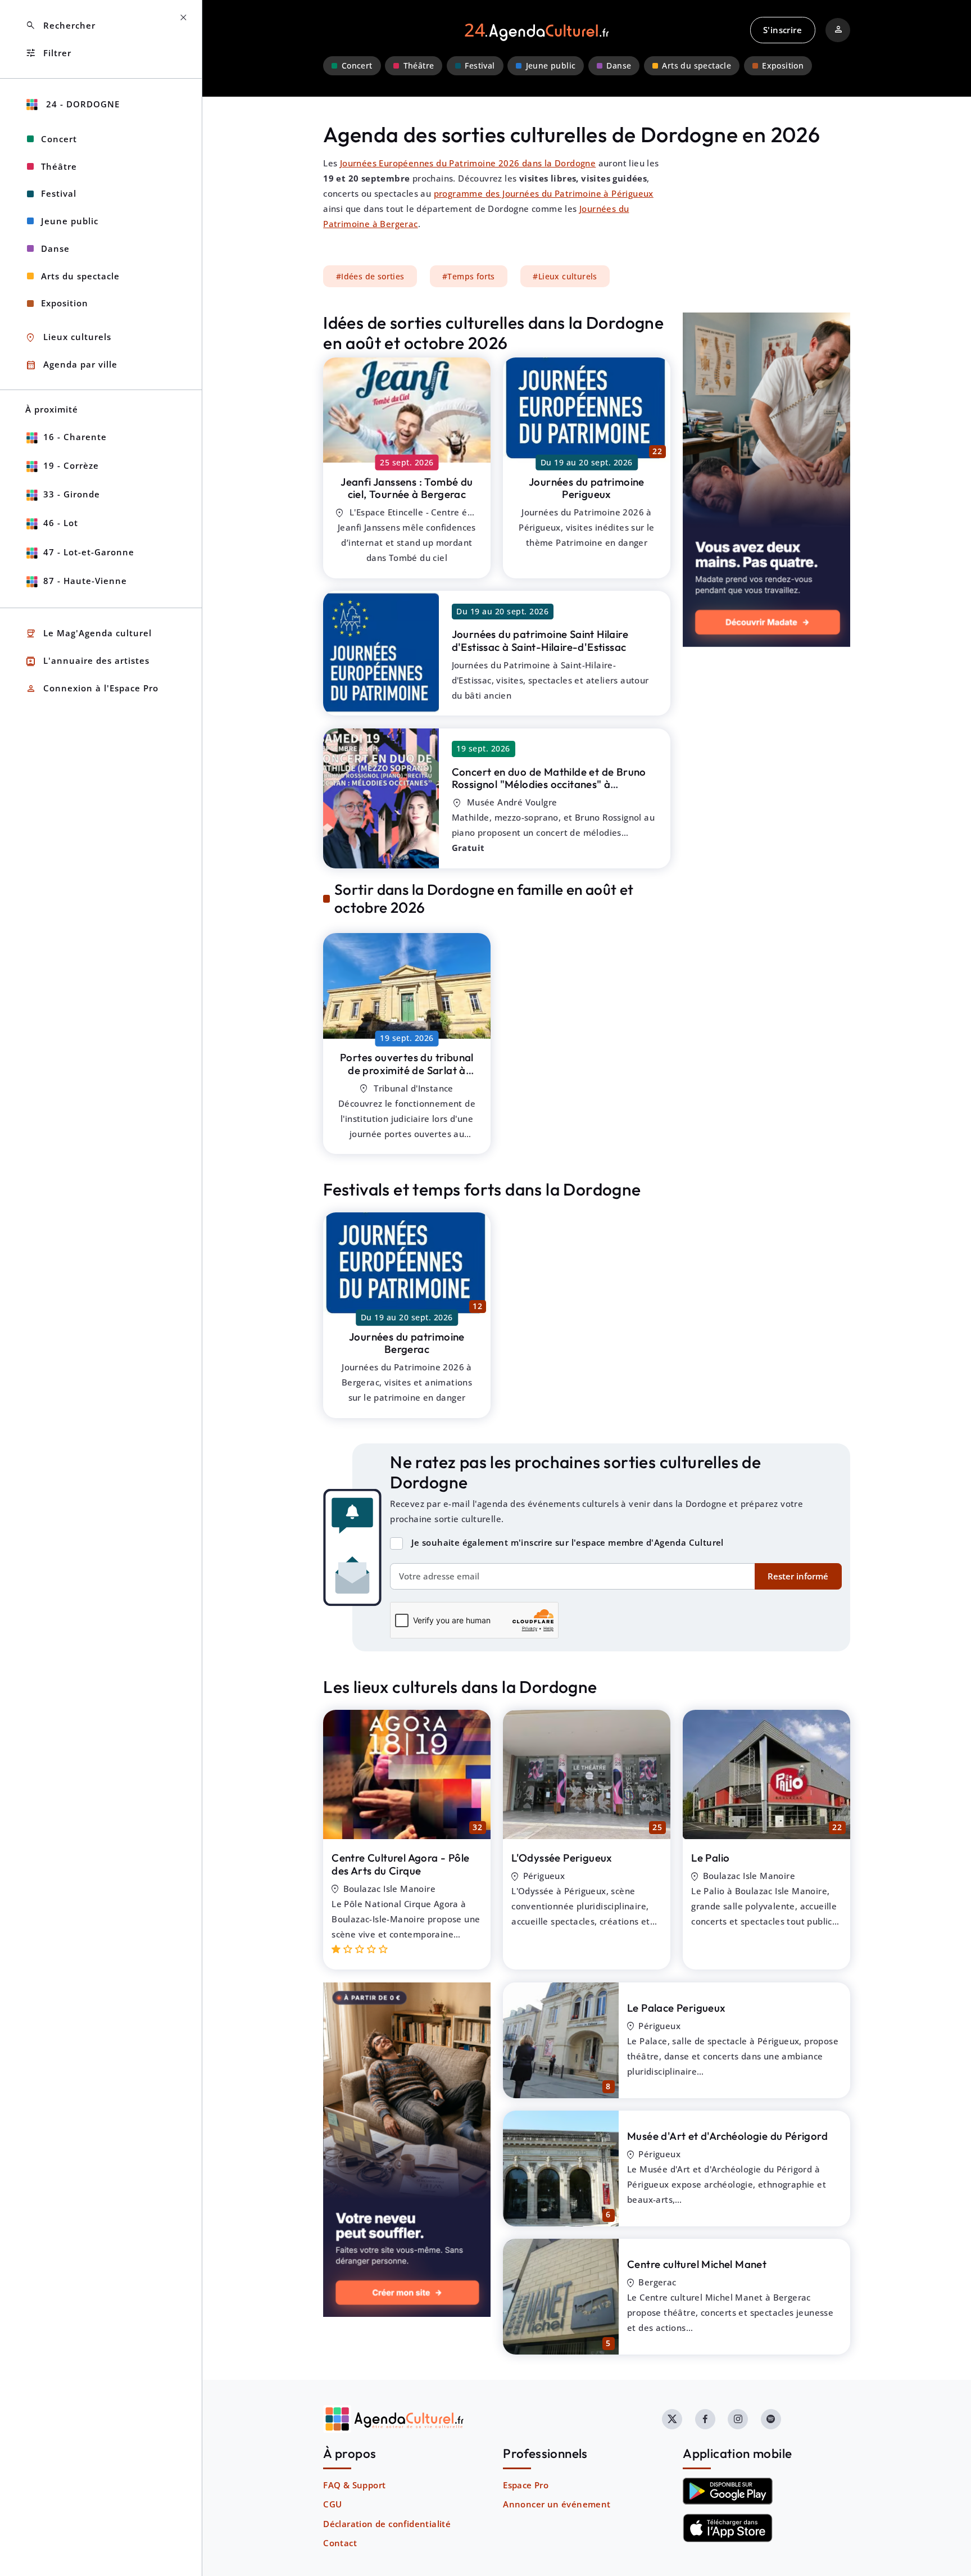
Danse (619, 66)
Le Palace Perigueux (677, 2008)
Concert (357, 66)
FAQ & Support (354, 2485)
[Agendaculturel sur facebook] (705, 2419)
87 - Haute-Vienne (85, 581)
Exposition (783, 66)
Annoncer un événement (557, 2504)
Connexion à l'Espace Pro (92, 689)
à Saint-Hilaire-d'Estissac (540, 640)
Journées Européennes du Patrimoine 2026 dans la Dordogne (468, 163)
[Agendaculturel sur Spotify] (771, 2419)
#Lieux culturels (565, 276)
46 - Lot (61, 523)
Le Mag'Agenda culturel (89, 634)
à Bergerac (407, 488)
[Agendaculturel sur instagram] (738, 2419)
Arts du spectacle (697, 66)
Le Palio (710, 1858)
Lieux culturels (68, 338)
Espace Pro (526, 2485)
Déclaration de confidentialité (387, 2524)
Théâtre (419, 66)
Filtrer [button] (48, 53)
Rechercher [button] (60, 26)
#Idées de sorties (370, 276)
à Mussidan (549, 784)
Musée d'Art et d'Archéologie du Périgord (727, 2136)
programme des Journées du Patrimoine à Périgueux (544, 193)
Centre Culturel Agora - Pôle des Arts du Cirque (400, 1864)
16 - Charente (75, 437)
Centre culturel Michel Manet (697, 2264)
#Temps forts (469, 276)
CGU (332, 2504)
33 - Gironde (72, 494)
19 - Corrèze (71, 465)
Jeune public (551, 66)
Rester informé (798, 1576)
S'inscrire (782, 30)
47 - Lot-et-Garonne (89, 552)
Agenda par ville (71, 365)
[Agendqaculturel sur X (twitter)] (672, 2419)
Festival (480, 66)
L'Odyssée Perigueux (562, 1858)
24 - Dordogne (81, 104)
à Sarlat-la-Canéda (407, 1070)
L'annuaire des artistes (87, 661)
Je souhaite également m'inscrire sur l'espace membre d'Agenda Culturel (568, 1542)
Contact (340, 2543)
